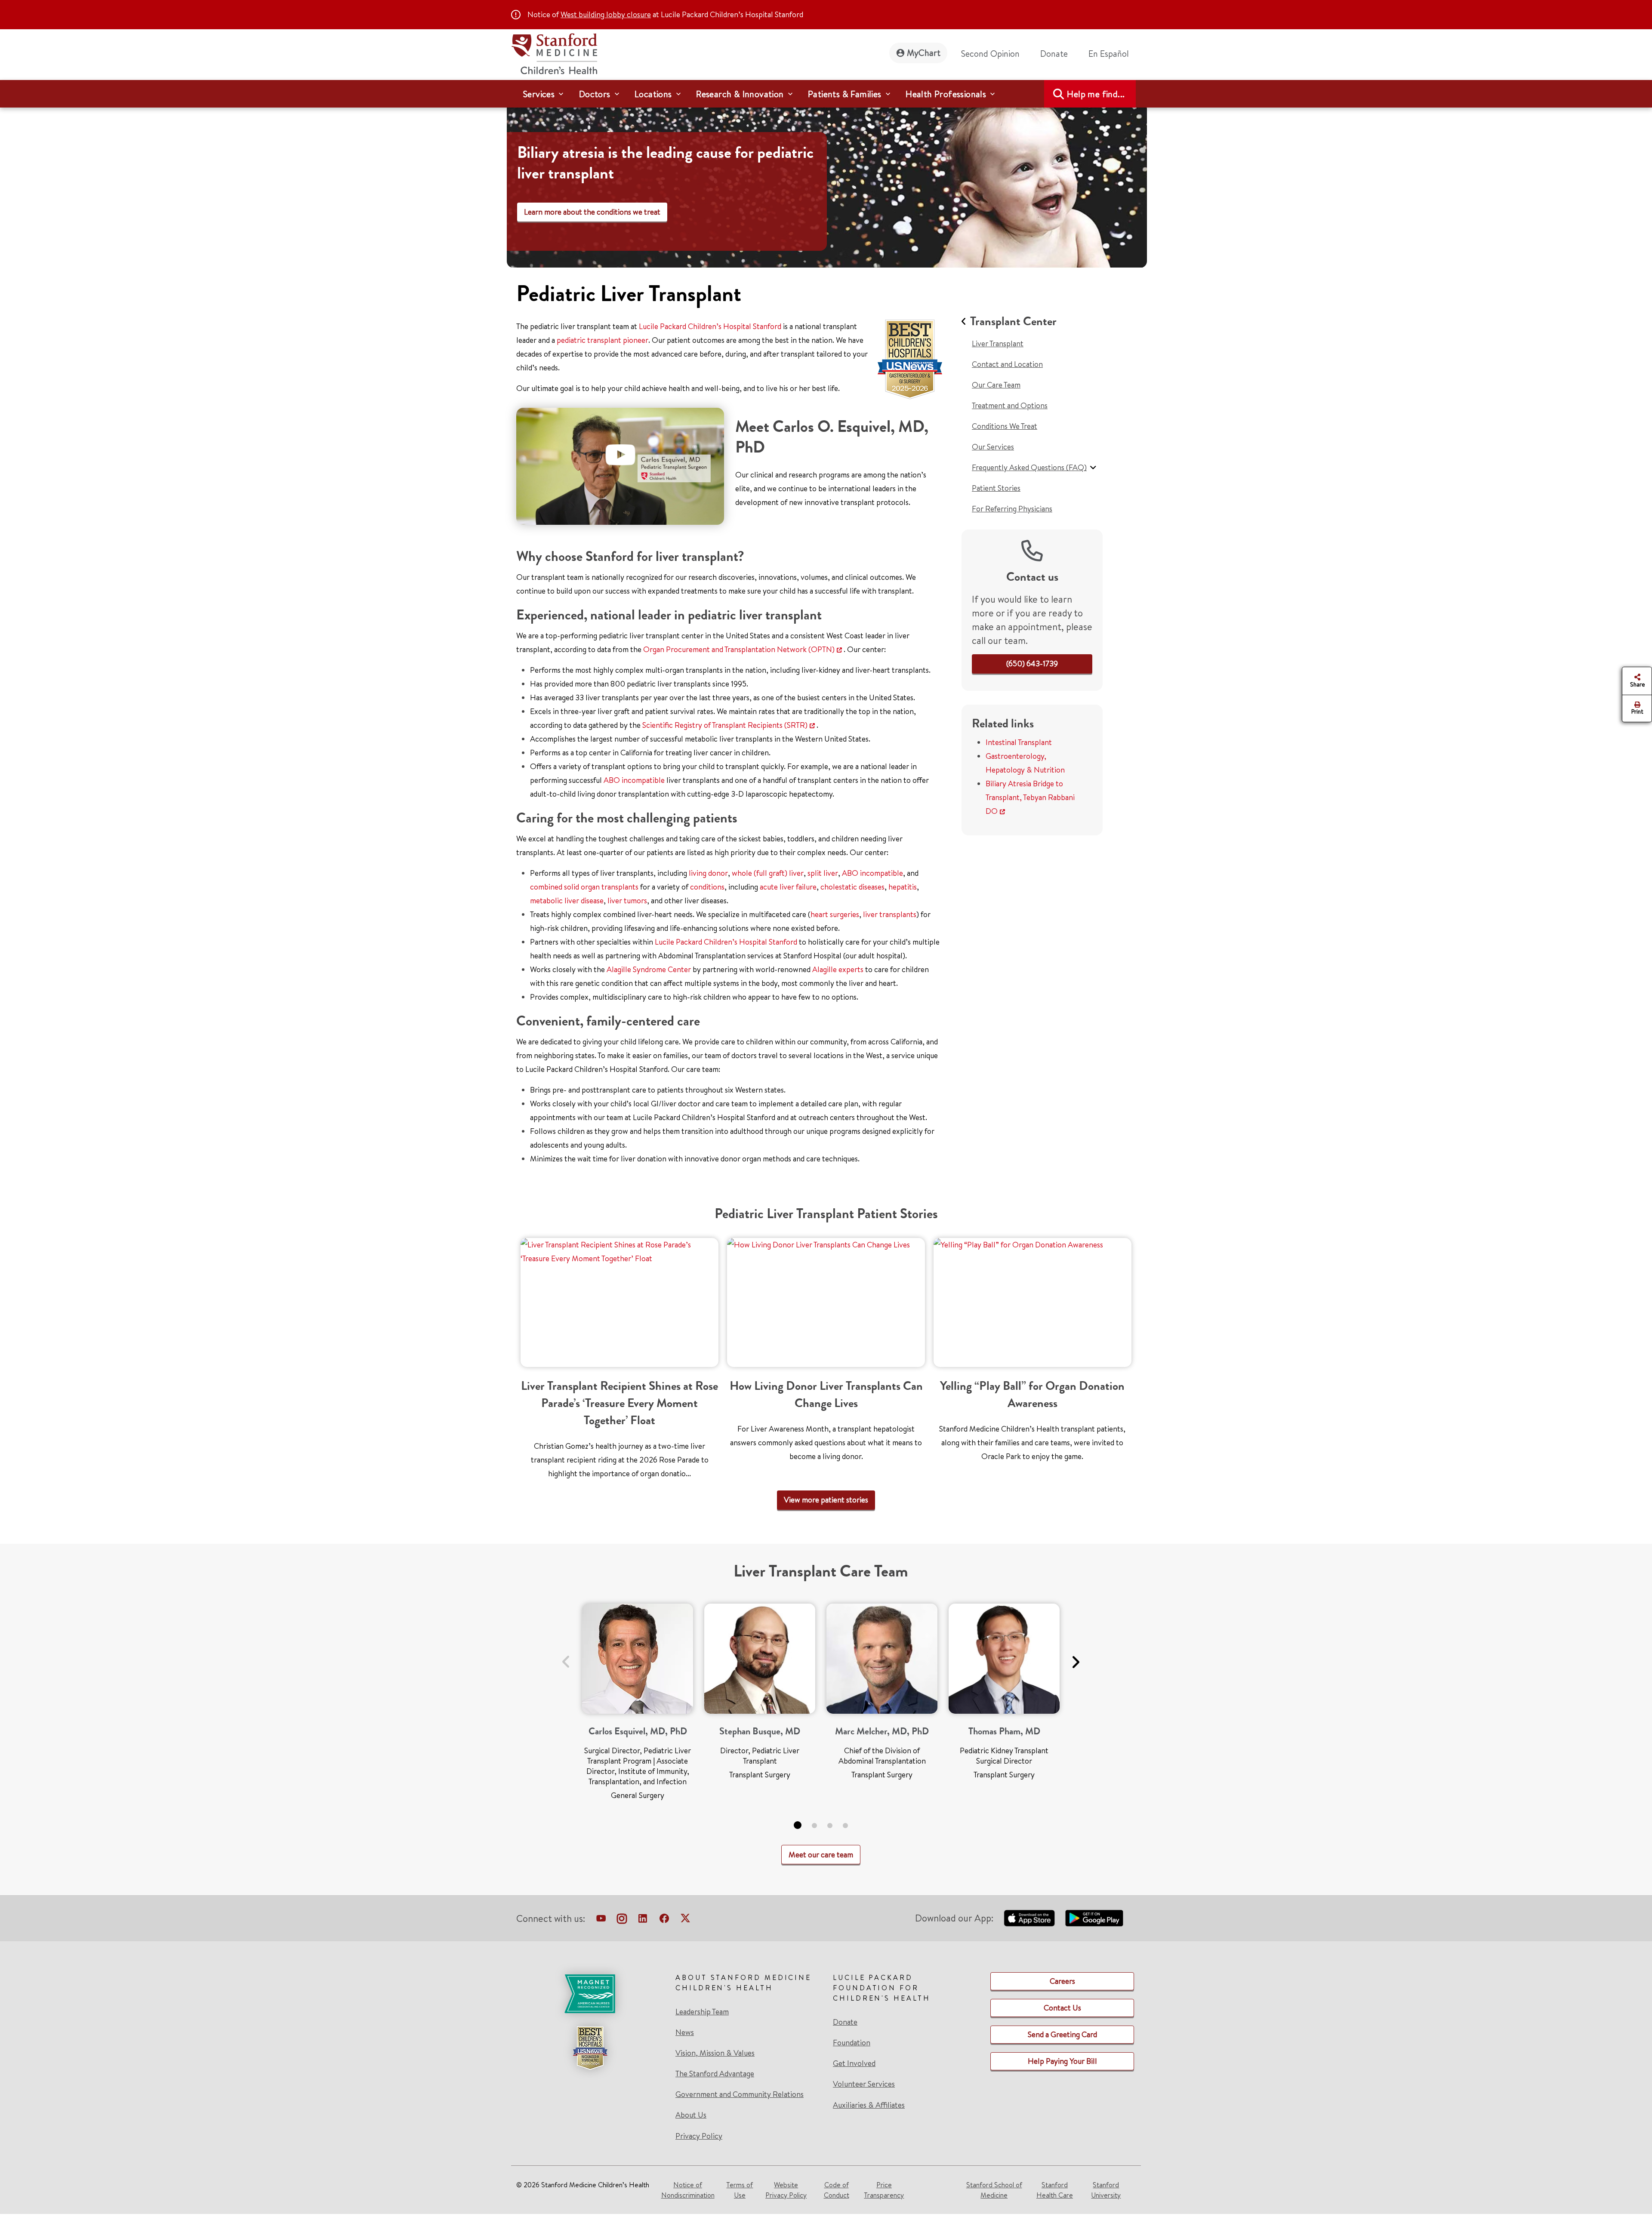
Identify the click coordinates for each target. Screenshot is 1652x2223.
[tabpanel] (638, 1705)
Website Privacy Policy (786, 2190)
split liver (823, 873)
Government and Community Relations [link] (740, 2094)
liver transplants (890, 914)
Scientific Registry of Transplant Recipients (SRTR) (725, 725)
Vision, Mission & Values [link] (715, 2053)
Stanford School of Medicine (994, 2190)
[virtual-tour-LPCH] (601, 1920)
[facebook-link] (664, 1920)
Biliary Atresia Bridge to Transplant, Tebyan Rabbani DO (1030, 797)
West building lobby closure (606, 14)
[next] (1075, 1657)
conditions (707, 887)
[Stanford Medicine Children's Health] (554, 53)
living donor (708, 873)
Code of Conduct (837, 2190)
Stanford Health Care (1055, 2190)
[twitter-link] (685, 1920)
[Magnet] (590, 1994)
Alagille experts (838, 969)
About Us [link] (691, 2115)
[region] (827, 182)
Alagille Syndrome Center (649, 969)
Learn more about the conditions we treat (592, 212)
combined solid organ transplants (584, 887)
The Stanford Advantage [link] (715, 2074)
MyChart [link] (924, 53)
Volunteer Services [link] (864, 2084)
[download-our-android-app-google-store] (1094, 1918)
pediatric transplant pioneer (603, 340)
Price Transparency (884, 2190)
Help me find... (1096, 94)
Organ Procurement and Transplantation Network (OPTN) (739, 649)
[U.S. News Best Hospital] (590, 2048)
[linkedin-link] (643, 1920)
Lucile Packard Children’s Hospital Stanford (710, 326)
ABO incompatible (634, 780)
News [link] (685, 2032)
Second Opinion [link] (990, 54)
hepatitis (903, 887)
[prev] (566, 1657)
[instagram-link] (622, 1920)
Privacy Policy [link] (699, 2136)
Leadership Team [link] (702, 2012)
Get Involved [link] (854, 2063)
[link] (1112, 54)
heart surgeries (835, 914)
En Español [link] (1109, 54)
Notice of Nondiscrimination (688, 2190)
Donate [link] (1054, 54)
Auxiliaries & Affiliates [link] (869, 2105)
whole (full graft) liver (768, 873)
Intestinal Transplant (1019, 742)
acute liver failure (788, 887)
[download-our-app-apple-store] (1029, 1918)
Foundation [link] (852, 2043)
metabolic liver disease (567, 901)
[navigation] (826, 94)
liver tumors (627, 901)
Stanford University (1106, 2190)
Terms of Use (740, 2190)
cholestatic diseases (852, 887)
